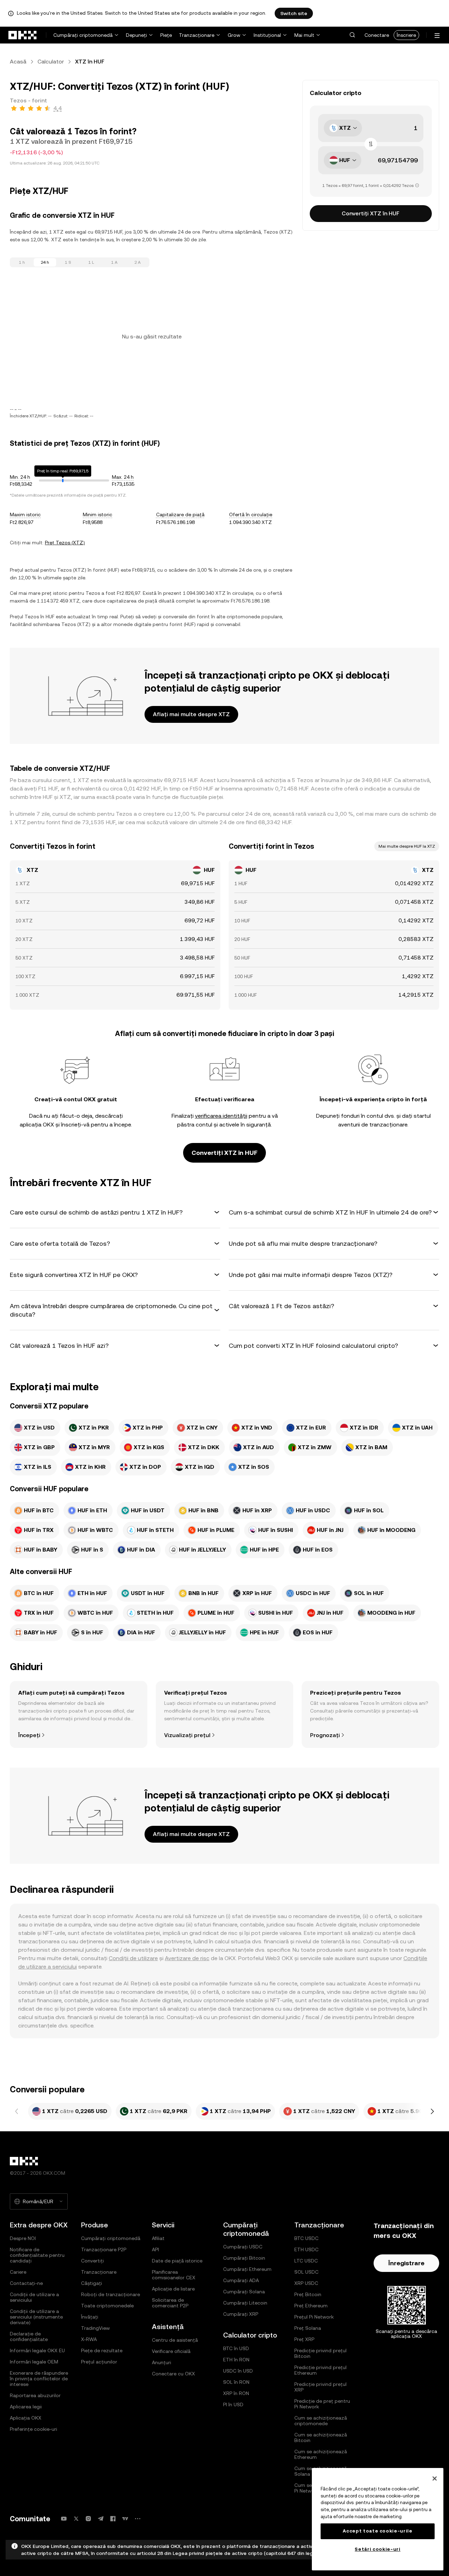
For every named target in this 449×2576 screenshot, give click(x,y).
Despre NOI (23, 2238)
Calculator (51, 62)
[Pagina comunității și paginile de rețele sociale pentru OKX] (138, 2519)
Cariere (18, 2272)
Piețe (166, 35)
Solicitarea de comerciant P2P (170, 2303)
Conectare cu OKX (173, 2374)
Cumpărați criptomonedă (83, 35)
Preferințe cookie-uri (33, 2429)
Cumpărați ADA (241, 2280)
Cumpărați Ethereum (247, 2269)
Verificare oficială (171, 2351)
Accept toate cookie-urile (377, 2531)
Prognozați (325, 1735)
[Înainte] (432, 2111)
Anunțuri (162, 2362)
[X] (76, 2519)
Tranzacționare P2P (104, 2249)
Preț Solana (308, 2328)
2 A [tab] (138, 262)
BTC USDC (306, 2238)
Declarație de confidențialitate (29, 2336)
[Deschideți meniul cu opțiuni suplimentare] (437, 36)
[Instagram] (88, 2519)
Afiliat (158, 2238)
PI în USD (233, 2405)
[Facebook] (113, 2519)
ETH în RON (236, 2360)
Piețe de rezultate (102, 2350)
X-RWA (89, 2339)
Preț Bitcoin (308, 2294)
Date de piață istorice (177, 2261)
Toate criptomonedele (107, 2306)
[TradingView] (125, 2519)
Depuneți (136, 35)
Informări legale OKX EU (37, 2350)
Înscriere (406, 35)
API (155, 2249)
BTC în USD (236, 2348)
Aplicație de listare (173, 2289)
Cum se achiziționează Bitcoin (321, 2437)
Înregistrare (406, 2263)
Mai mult (304, 35)
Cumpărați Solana (244, 2292)
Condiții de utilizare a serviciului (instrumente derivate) (36, 2317)
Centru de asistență (175, 2340)
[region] (378, 2519)
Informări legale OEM (34, 2362)
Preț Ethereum (311, 2306)
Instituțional (267, 35)
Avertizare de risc (187, 1958)
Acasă (18, 62)
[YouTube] (64, 2519)
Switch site (294, 13)
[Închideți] (435, 2479)
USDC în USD (238, 2371)
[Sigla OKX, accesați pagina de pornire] (23, 35)
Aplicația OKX (26, 2418)
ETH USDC (306, 2249)
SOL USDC (306, 2272)
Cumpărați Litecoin (245, 2303)
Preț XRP (304, 2339)
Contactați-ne (26, 2283)
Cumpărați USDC (243, 2247)
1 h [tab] (22, 262)
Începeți (29, 1735)
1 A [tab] (114, 262)
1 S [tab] (68, 262)
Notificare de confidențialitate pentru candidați (37, 2255)
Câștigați (92, 2283)
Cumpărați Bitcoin (244, 2258)
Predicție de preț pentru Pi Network (322, 2404)
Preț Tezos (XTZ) (65, 543)
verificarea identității (221, 1116)
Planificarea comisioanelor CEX (174, 2275)
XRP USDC (306, 2283)
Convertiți (92, 2261)
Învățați (90, 2317)
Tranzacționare (197, 35)
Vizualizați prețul (187, 1735)
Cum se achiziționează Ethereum (321, 2454)
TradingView (95, 2328)
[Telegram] (101, 2519)
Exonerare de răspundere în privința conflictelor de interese (39, 2379)
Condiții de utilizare (133, 1958)
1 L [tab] (91, 262)
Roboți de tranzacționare (110, 2294)
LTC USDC (306, 2261)
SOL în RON (236, 2382)
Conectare (377, 35)
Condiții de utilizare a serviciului (34, 2297)
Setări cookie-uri (377, 2549)
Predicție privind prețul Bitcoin (320, 2353)
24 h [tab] (45, 262)
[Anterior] (17, 2111)
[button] (352, 35)
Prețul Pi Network (314, 2317)
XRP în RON (236, 2393)
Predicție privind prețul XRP (320, 2387)
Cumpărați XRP (241, 2314)
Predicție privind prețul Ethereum (320, 2370)
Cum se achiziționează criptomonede (321, 2421)
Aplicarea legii (26, 2407)
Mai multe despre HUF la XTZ (407, 846)
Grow (234, 35)
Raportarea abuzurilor (35, 2395)
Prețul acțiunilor (99, 2362)
